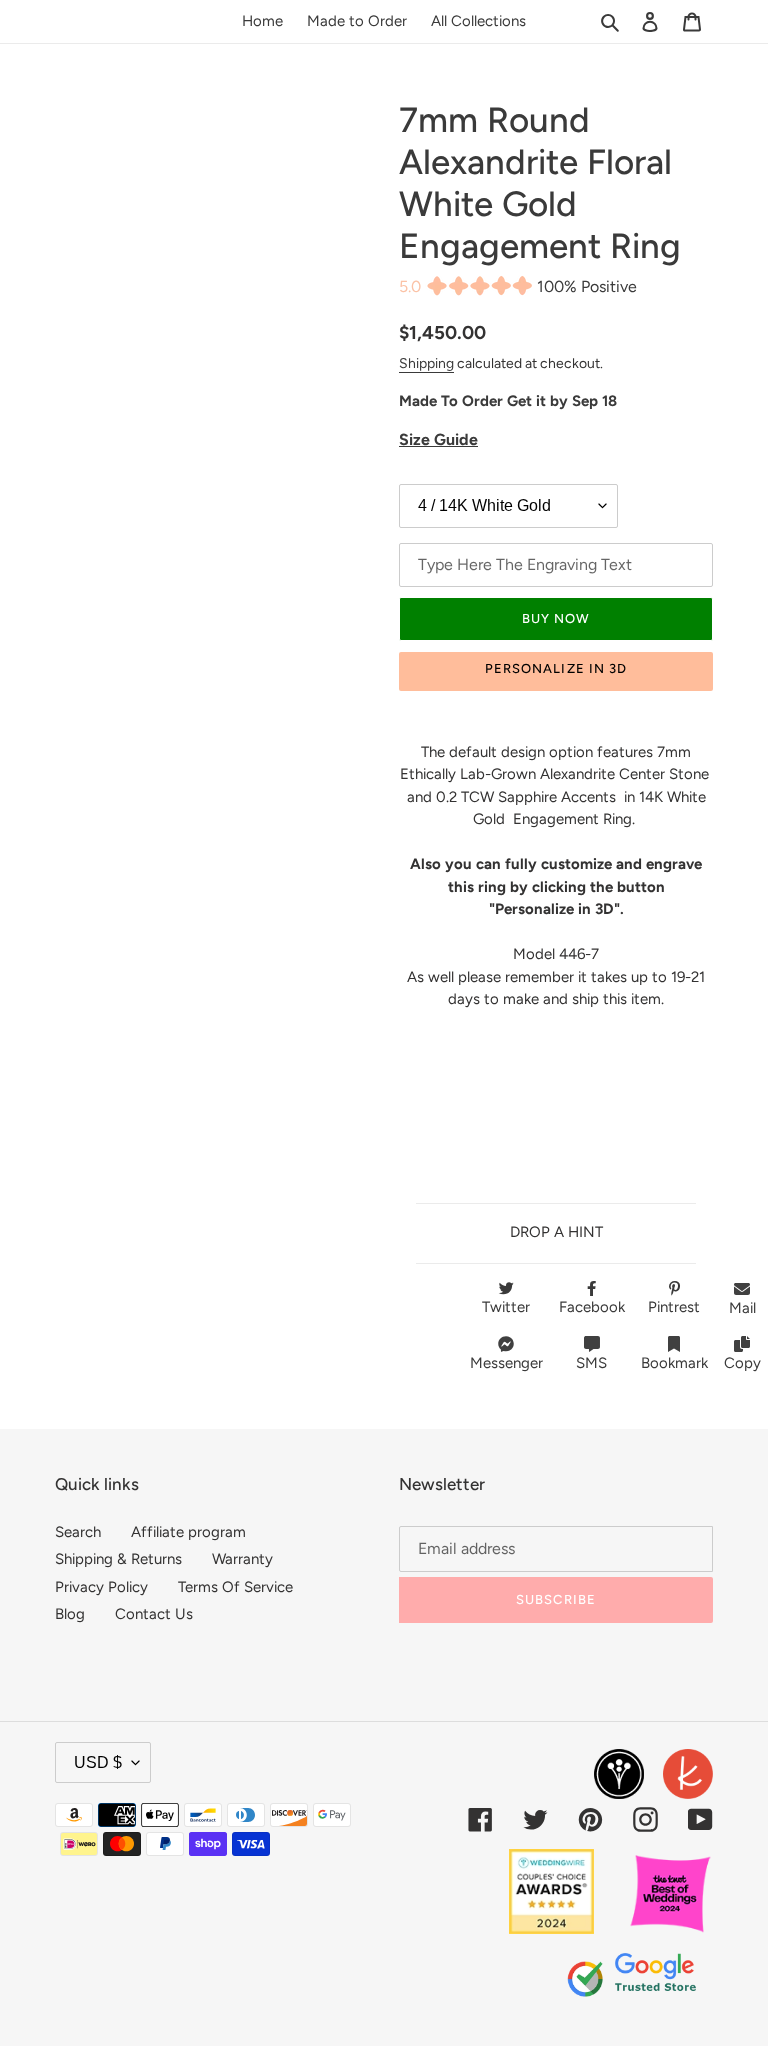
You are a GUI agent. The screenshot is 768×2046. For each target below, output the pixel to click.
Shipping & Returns (118, 1559)
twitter (506, 1307)
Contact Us (154, 1614)
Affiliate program (188, 1532)
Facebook (592, 1307)
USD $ (98, 1762)
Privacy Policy (101, 1587)
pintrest (674, 1307)
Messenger (506, 1363)
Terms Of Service (235, 1587)
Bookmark (674, 1363)
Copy (742, 1363)
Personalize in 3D (556, 668)
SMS (591, 1363)
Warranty (242, 1559)
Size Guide (438, 439)
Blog (70, 1614)
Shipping (426, 363)
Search (78, 1532)
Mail (742, 1308)
